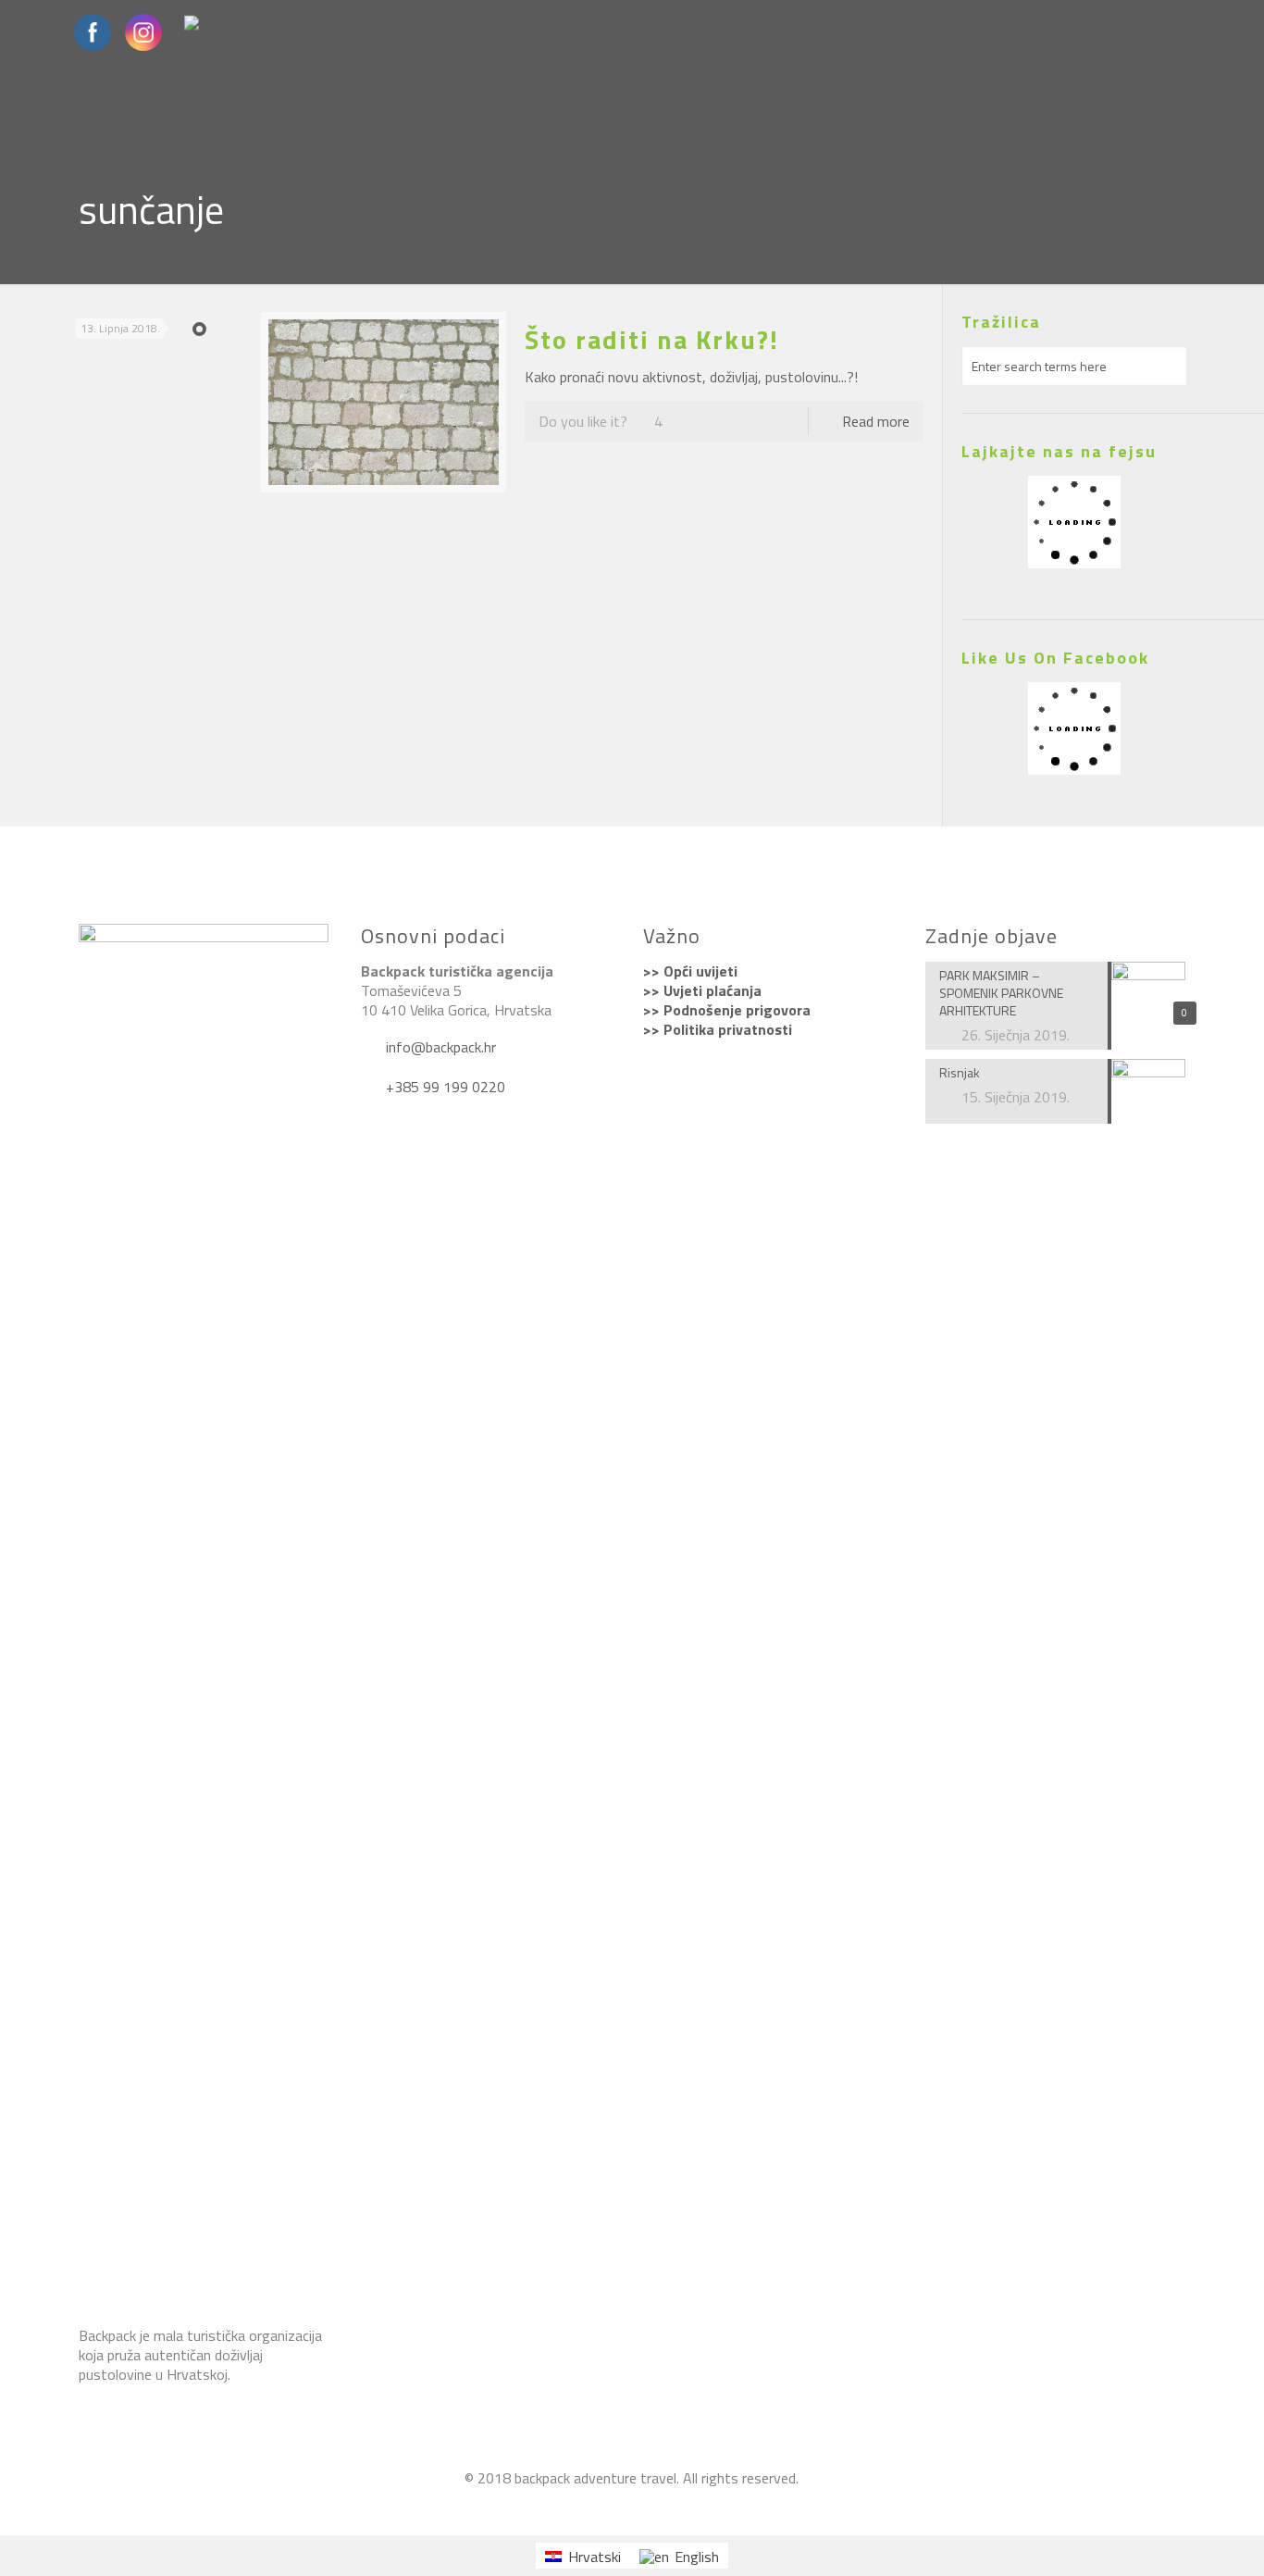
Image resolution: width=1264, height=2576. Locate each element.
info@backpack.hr (439, 1047)
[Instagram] (632, 2507)
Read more (876, 421)
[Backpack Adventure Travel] (682, 2507)
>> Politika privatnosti (718, 1029)
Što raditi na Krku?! (652, 339)
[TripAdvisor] (657, 2507)
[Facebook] (582, 2507)
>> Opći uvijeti (690, 971)
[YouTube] (607, 2507)
